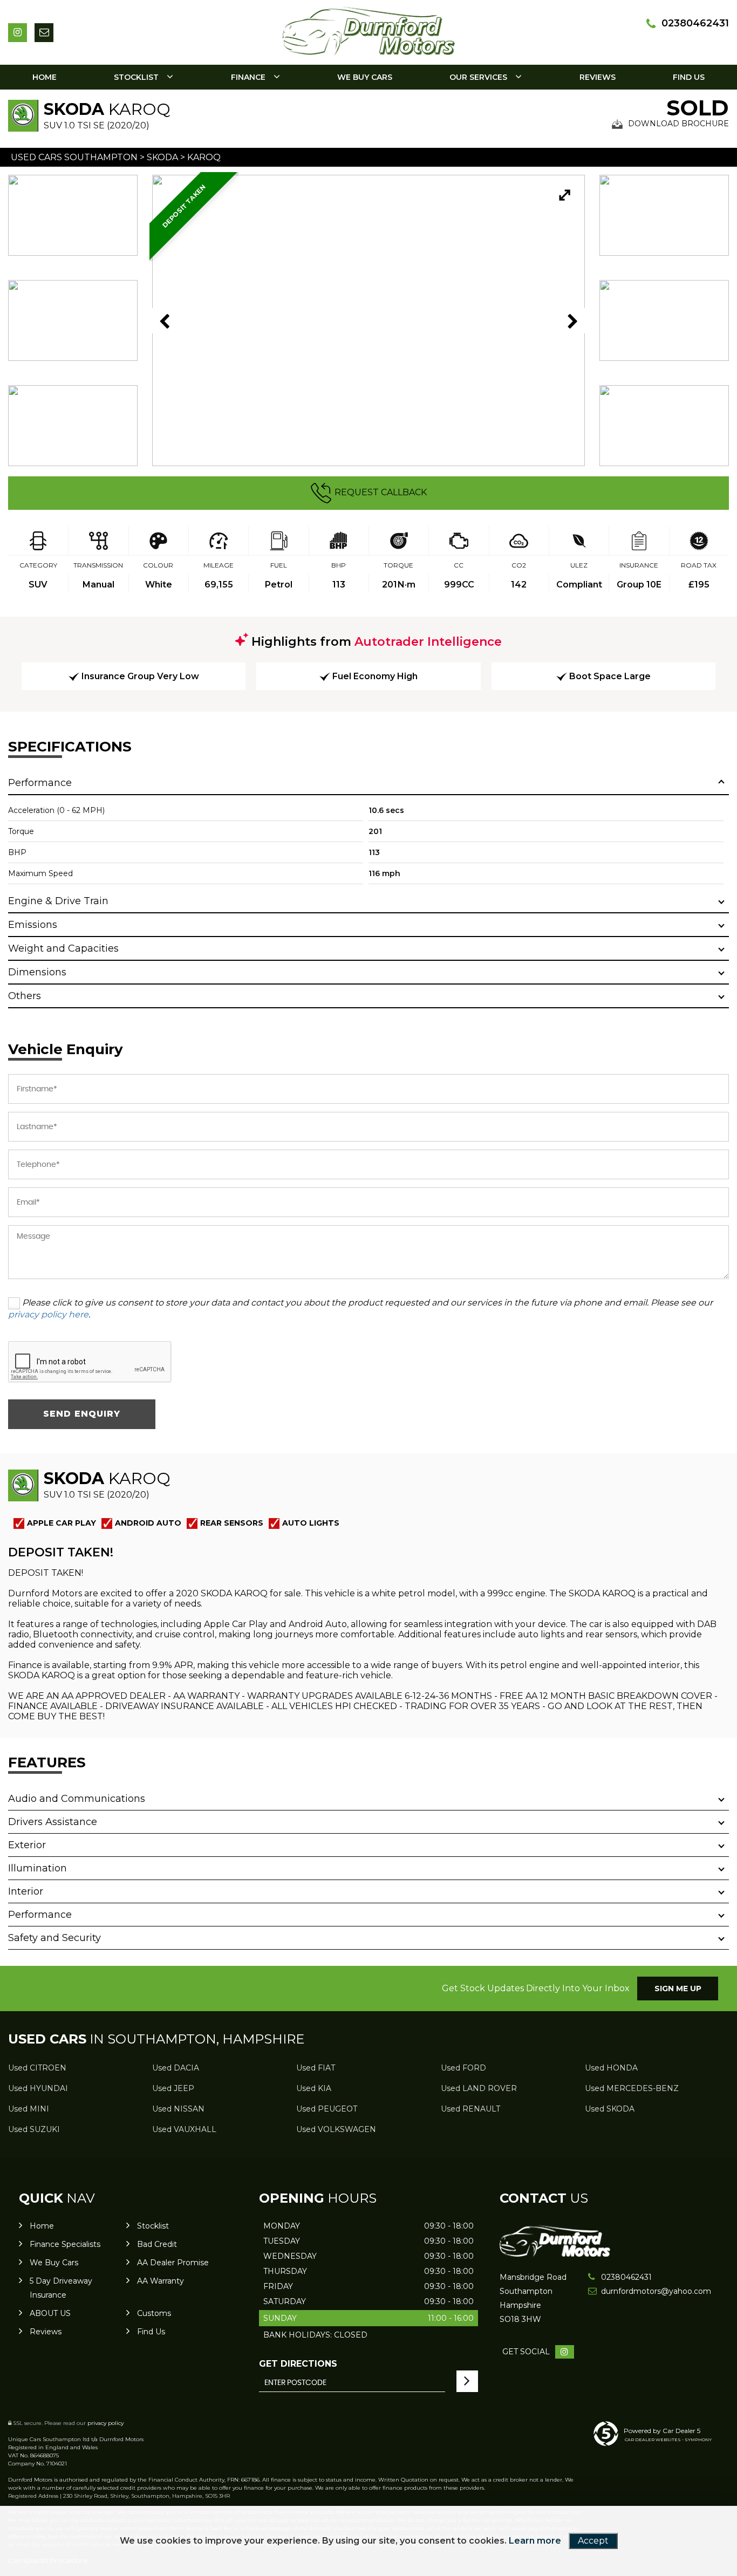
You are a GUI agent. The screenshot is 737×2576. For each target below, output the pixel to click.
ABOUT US (50, 2313)
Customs (154, 2313)
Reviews (598, 77)
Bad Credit (157, 2244)
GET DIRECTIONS (298, 2364)
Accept (593, 2541)
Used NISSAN (178, 2109)
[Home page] (368, 30)
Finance (248, 77)
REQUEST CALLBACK (381, 492)
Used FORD (463, 2068)
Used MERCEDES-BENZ (632, 2088)
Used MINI (29, 2109)
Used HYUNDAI (38, 2088)
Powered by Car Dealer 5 (662, 2431)
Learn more (535, 2541)
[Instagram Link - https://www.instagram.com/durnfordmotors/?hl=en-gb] (18, 33)
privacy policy (105, 2423)
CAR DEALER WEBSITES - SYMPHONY (668, 2440)
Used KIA (314, 2088)
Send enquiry (82, 1414)
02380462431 (695, 23)
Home (45, 77)
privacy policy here (48, 1314)
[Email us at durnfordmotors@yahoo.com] (44, 33)
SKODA (162, 157)
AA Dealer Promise (173, 2263)
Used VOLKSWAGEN (336, 2129)
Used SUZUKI (34, 2129)
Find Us (689, 77)
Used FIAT (316, 2068)
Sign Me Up (678, 1989)
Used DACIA (176, 2068)
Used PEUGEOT (327, 2109)
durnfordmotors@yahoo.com (637, 2291)
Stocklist (136, 77)
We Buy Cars (365, 77)
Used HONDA (611, 2068)
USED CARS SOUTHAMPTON (74, 157)
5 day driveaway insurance (61, 2288)
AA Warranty (161, 2281)
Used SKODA (610, 2109)
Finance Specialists (65, 2244)
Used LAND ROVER (479, 2088)
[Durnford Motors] (555, 2254)
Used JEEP (173, 2088)
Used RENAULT (470, 2109)
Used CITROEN (37, 2068)
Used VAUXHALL (184, 2129)
